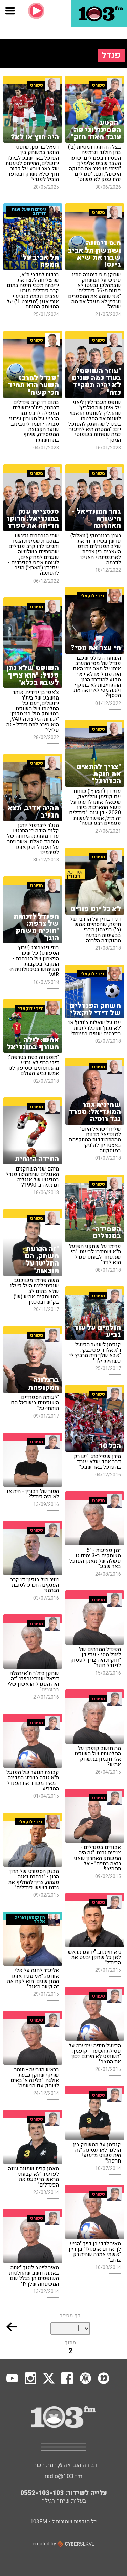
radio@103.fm (63, 2476)
